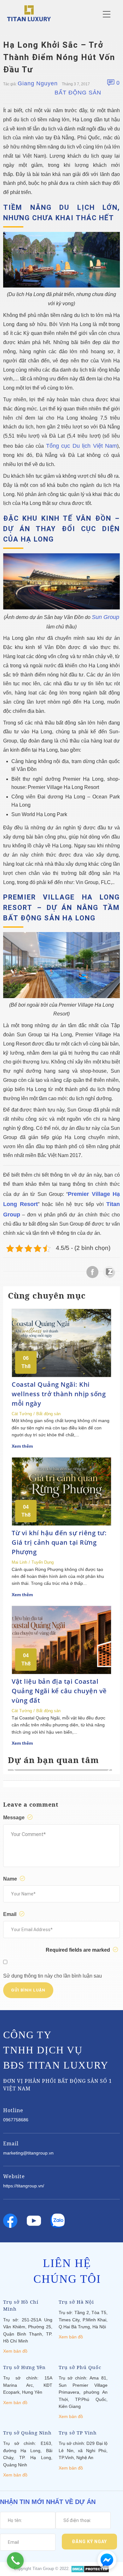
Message (15, 1818)
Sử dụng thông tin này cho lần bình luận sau (53, 1976)
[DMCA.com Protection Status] (90, 2569)
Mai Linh (19, 1562)
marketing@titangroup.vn (28, 2153)
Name (11, 1879)
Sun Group (105, 617)
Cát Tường (22, 1414)
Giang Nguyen (38, 83)
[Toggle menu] (107, 14)
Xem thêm (22, 1446)
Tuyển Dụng (43, 1562)
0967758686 (16, 2120)
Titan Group (43, 2569)
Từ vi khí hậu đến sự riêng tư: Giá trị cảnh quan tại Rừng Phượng (59, 1542)
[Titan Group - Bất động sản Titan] (29, 13)
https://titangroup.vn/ (24, 2186)
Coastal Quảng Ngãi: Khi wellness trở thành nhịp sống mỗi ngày (59, 1394)
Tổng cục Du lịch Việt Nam (82, 446)
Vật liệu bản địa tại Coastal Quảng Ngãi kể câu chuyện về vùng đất (59, 1691)
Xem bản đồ (15, 2351)
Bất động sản (78, 93)
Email (10, 1914)
